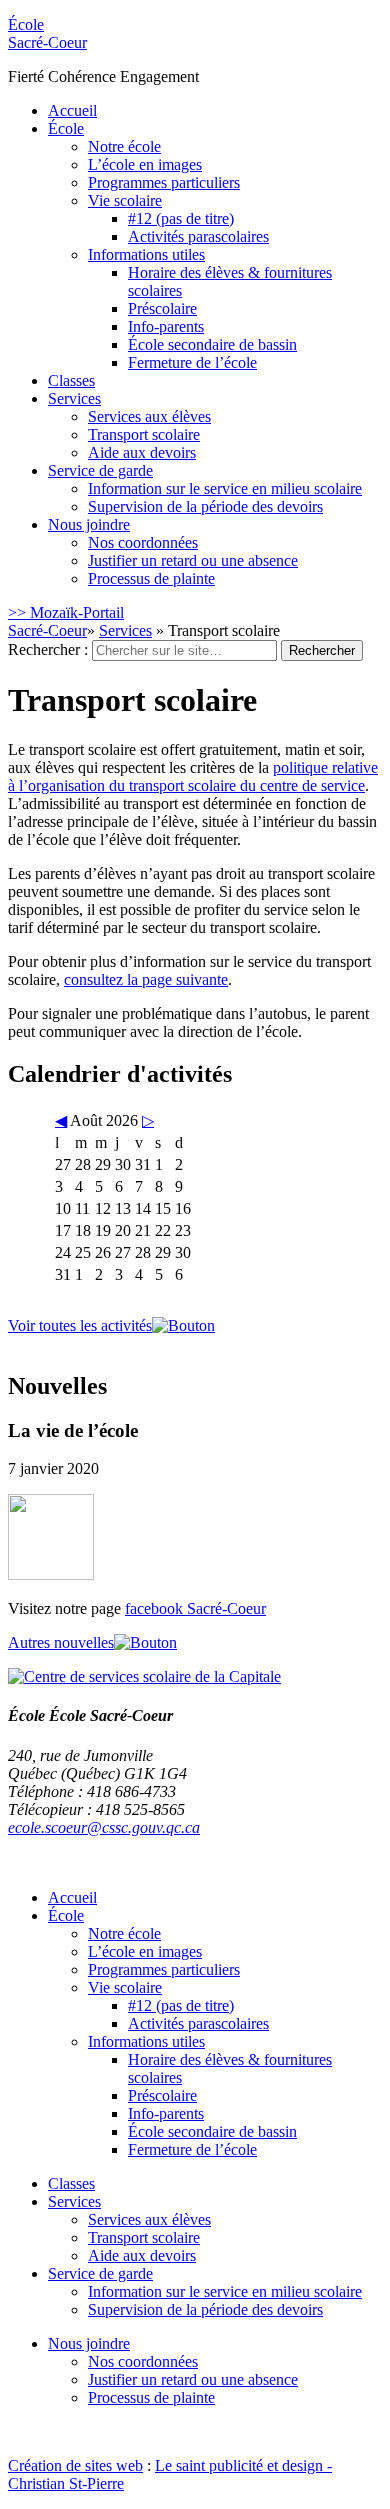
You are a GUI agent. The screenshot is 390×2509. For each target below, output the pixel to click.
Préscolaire (162, 308)
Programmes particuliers (164, 182)
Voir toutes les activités (80, 1325)
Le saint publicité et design (239, 2465)
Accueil (72, 110)
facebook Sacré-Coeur (195, 1608)
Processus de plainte (151, 578)
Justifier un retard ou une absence (193, 560)
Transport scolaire (144, 434)
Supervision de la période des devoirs (205, 506)
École (47, 33)
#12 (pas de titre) (181, 218)
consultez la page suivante (146, 979)
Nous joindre (89, 524)
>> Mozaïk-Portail (66, 612)
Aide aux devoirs (142, 452)
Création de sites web (75, 2465)
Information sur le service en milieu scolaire (225, 488)
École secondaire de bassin (212, 344)
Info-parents (166, 326)
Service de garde (100, 470)
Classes (71, 380)
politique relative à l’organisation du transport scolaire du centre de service (193, 776)
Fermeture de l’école (192, 362)
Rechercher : (48, 649)
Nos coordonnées (143, 542)
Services (74, 398)
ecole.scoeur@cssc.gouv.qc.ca (104, 1827)
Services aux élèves (149, 416)
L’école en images (145, 164)
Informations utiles (146, 254)
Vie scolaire (125, 200)
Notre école (124, 146)
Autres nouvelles (61, 1642)
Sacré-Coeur (47, 630)
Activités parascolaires (198, 236)
